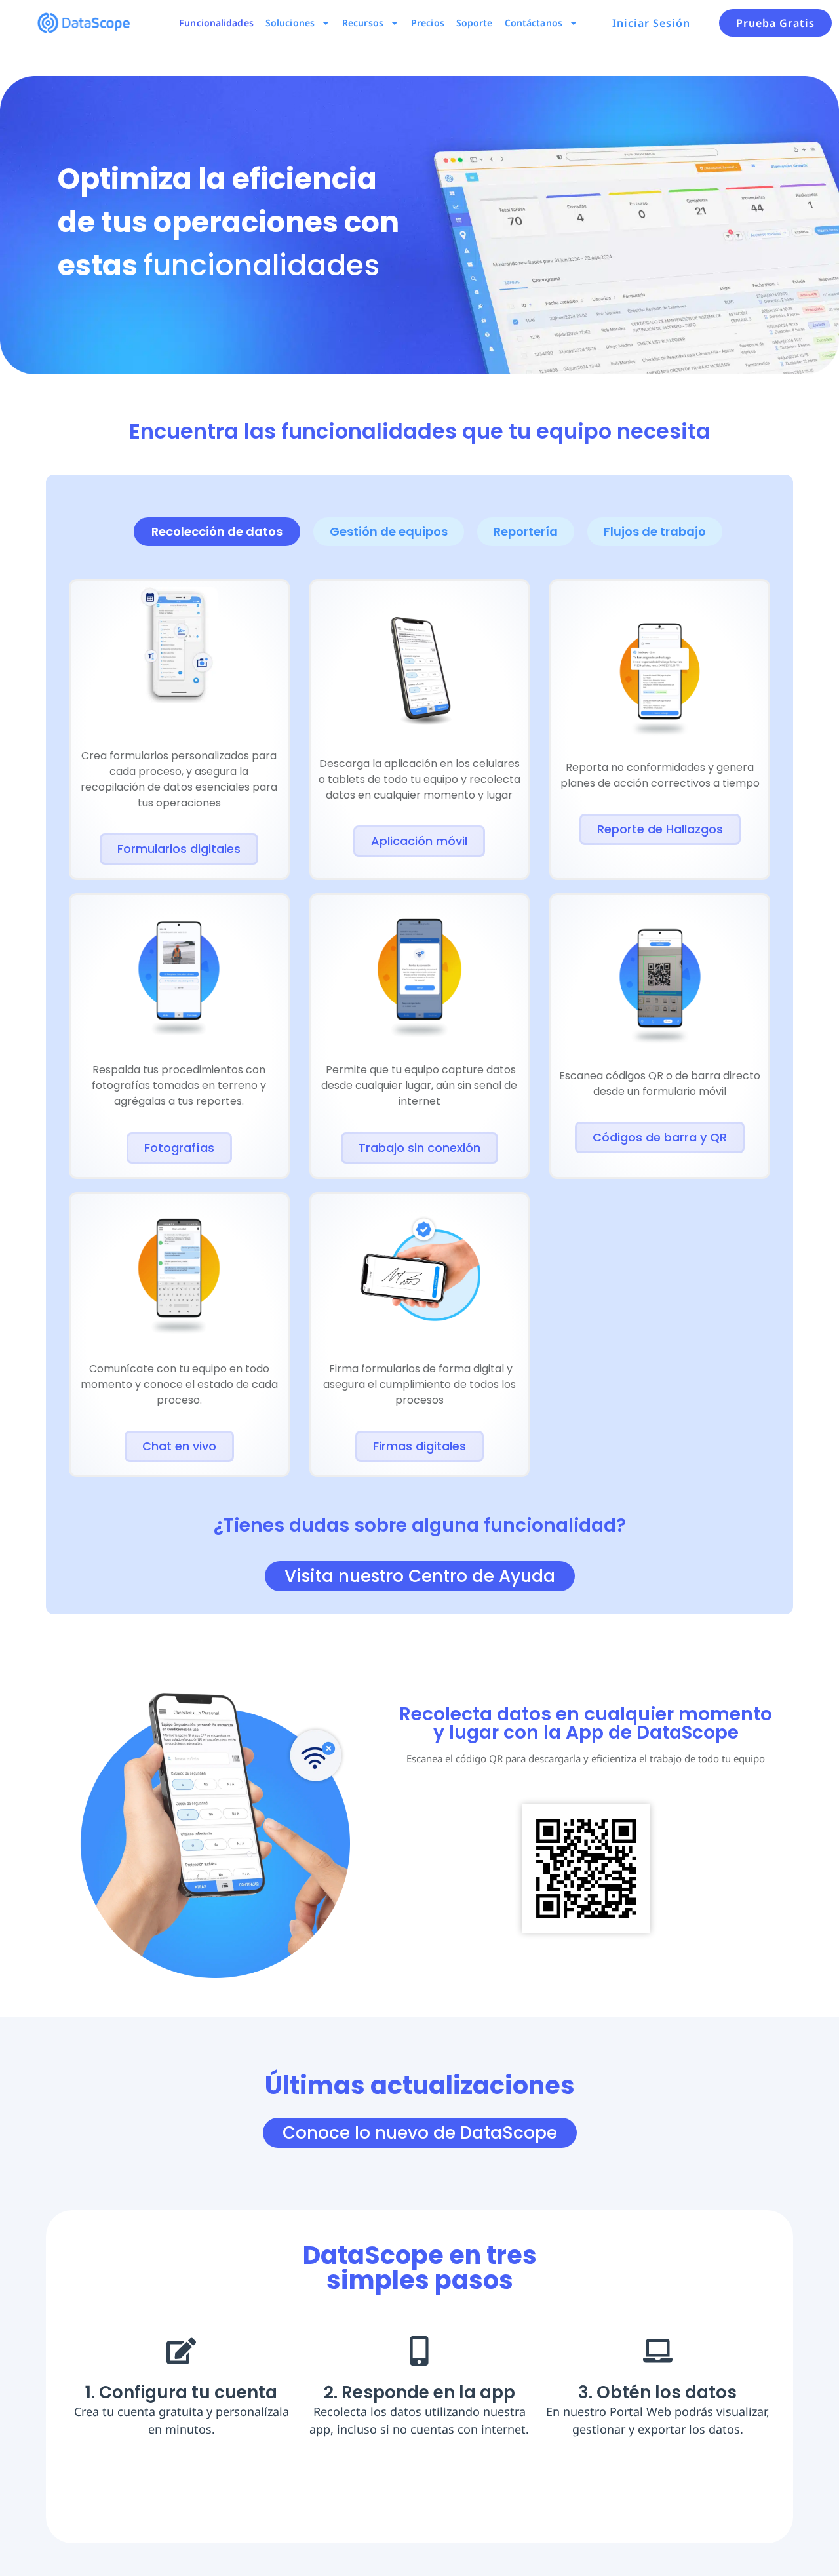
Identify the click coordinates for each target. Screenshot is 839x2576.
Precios (428, 23)
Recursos (363, 23)
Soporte (475, 23)
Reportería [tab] (526, 531)
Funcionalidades (216, 23)
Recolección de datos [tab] (217, 531)
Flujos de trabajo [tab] (655, 531)
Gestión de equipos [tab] (389, 531)
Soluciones (290, 23)
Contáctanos (534, 23)
